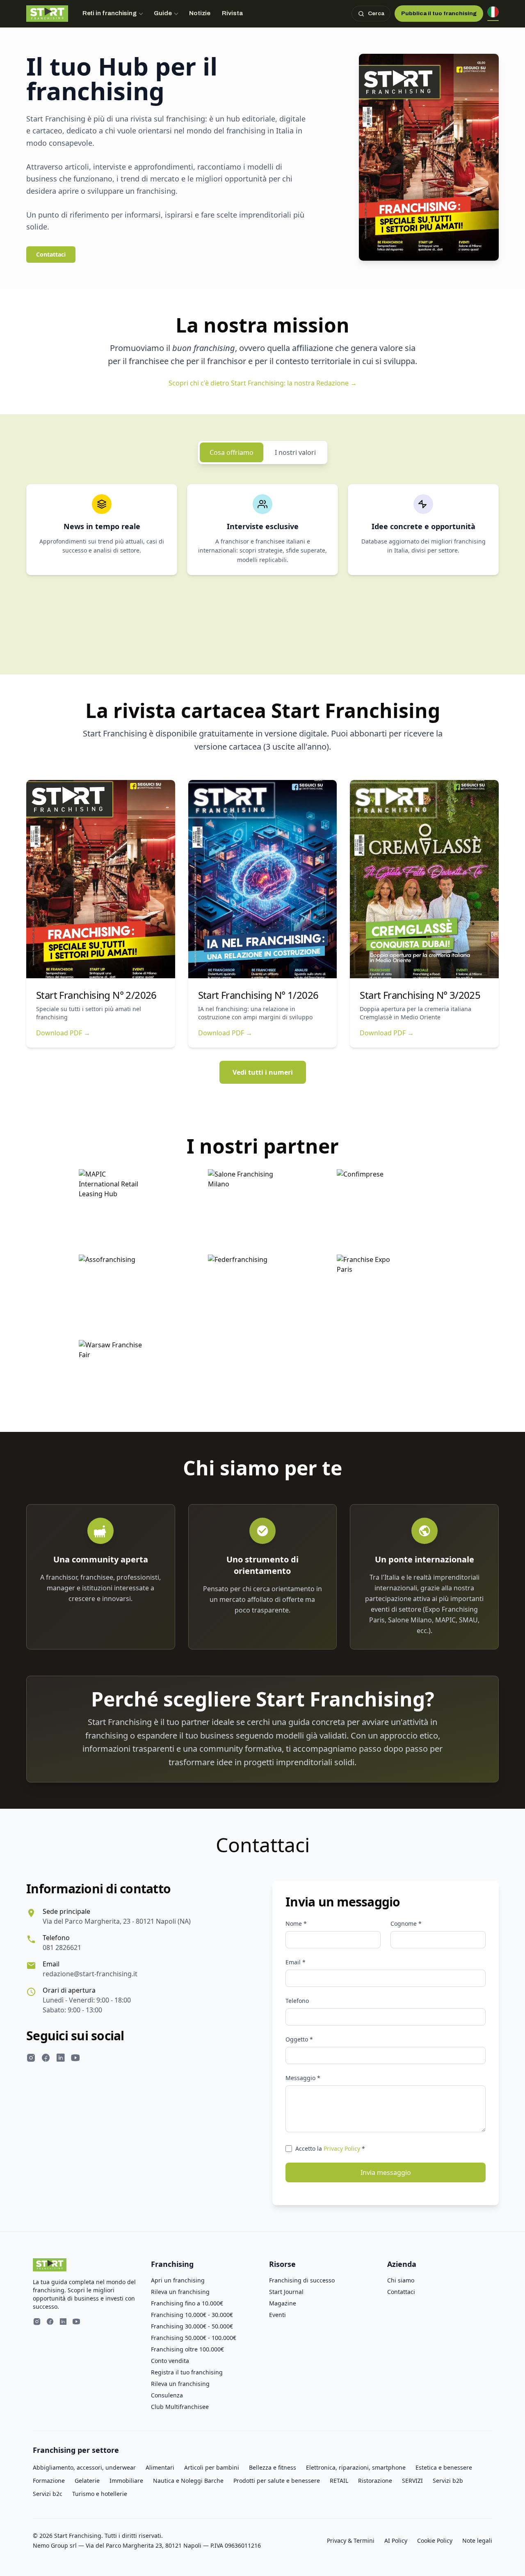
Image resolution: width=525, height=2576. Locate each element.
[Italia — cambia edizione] (493, 14)
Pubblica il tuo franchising (439, 13)
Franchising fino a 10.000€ (187, 2303)
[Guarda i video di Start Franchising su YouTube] (75, 2059)
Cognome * (406, 1923)
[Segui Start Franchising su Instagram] (31, 2059)
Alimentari (160, 2467)
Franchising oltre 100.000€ (187, 2349)
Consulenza (167, 2395)
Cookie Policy (435, 2540)
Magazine (283, 2303)
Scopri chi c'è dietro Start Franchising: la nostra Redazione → (263, 383)
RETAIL (339, 2481)
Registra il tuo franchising (187, 2372)
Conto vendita (170, 2361)
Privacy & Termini (351, 2540)
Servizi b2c (48, 2494)
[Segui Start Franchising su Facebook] (46, 2059)
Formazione (49, 2481)
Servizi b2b (448, 2481)
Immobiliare (126, 2481)
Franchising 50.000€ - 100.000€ (194, 2338)
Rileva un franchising (180, 2292)
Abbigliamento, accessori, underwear (84, 2467)
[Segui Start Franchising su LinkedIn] (61, 2059)
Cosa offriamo (232, 452)
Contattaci (51, 254)
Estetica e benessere (444, 2467)
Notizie (200, 13)
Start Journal (286, 2292)
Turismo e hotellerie (100, 2494)
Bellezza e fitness (273, 2467)
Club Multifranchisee (180, 2407)
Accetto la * (330, 2148)
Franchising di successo (302, 2280)
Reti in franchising (110, 13)
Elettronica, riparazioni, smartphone (356, 2467)
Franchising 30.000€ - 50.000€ (192, 2326)
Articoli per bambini (212, 2467)
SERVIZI (412, 2481)
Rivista (232, 13)
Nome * (296, 1923)
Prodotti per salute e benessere (277, 2481)
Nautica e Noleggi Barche (188, 2481)
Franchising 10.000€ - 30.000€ (192, 2315)
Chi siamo (401, 2280)
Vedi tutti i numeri (263, 1072)
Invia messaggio (386, 2172)
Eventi (277, 2315)
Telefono (297, 2001)
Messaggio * (303, 2078)
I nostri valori (295, 452)
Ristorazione (375, 2481)
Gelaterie (87, 2481)
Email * (296, 1962)
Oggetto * (299, 2039)
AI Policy (396, 2540)
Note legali (477, 2540)
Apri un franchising (178, 2280)
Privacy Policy (342, 2148)
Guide (163, 13)
